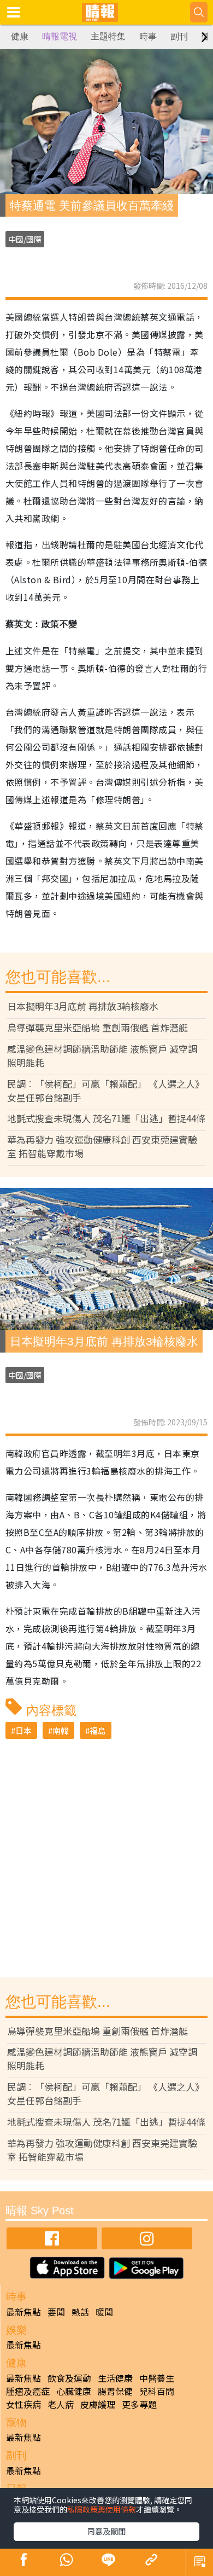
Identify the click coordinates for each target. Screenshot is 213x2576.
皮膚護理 (98, 2404)
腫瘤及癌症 (28, 2391)
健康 (20, 36)
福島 (98, 1730)
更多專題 (139, 2404)
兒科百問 (157, 2391)
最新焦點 (23, 2312)
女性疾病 (23, 2404)
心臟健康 (74, 2391)
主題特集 (108, 36)
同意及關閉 (106, 2531)
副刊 (179, 36)
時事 (148, 36)
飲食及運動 (69, 2378)
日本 (23, 1730)
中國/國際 (25, 239)
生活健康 (115, 2378)
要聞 (56, 2312)
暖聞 (104, 2312)
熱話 (80, 2312)
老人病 (61, 2404)
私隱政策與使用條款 (102, 2509)
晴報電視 (60, 36)
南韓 (61, 1730)
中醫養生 (157, 2378)
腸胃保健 (115, 2391)
